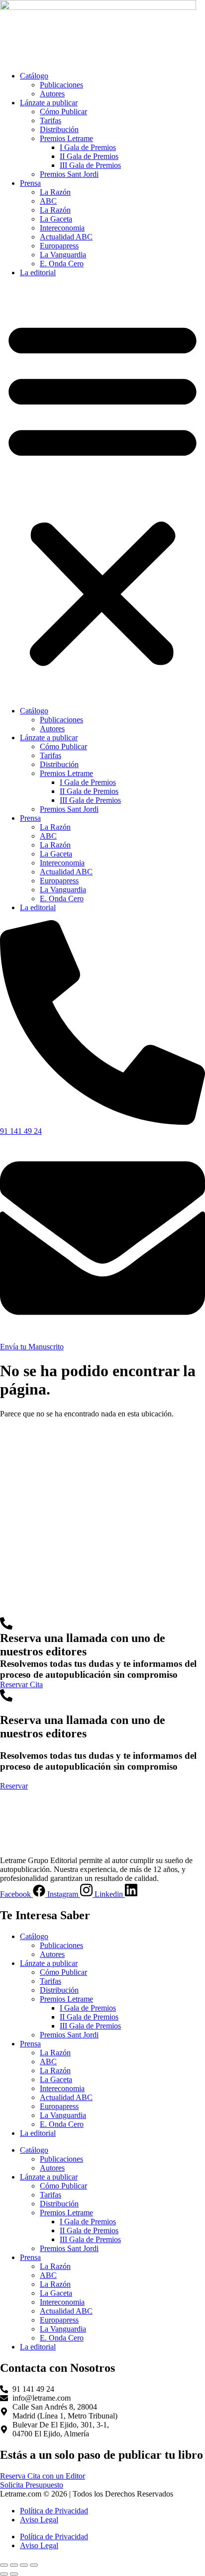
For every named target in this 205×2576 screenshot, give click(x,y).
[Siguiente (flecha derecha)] (14, 2574)
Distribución (59, 129)
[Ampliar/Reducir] (4, 2565)
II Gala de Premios (89, 156)
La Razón (55, 192)
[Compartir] (24, 2565)
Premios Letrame (66, 138)
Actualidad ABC (66, 237)
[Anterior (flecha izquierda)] (4, 2574)
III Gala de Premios (90, 165)
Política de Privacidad (54, 2511)
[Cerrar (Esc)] (34, 2565)
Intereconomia (62, 228)
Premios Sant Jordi (69, 174)
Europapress (59, 246)
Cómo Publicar (63, 112)
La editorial (38, 273)
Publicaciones (61, 85)
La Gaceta (56, 219)
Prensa (30, 183)
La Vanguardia (63, 255)
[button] (102, 492)
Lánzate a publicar (49, 103)
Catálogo (34, 76)
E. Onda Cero (62, 264)
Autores (52, 94)
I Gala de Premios (88, 147)
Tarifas (51, 120)
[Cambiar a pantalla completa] (14, 2565)
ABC (48, 201)
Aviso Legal (39, 2520)
